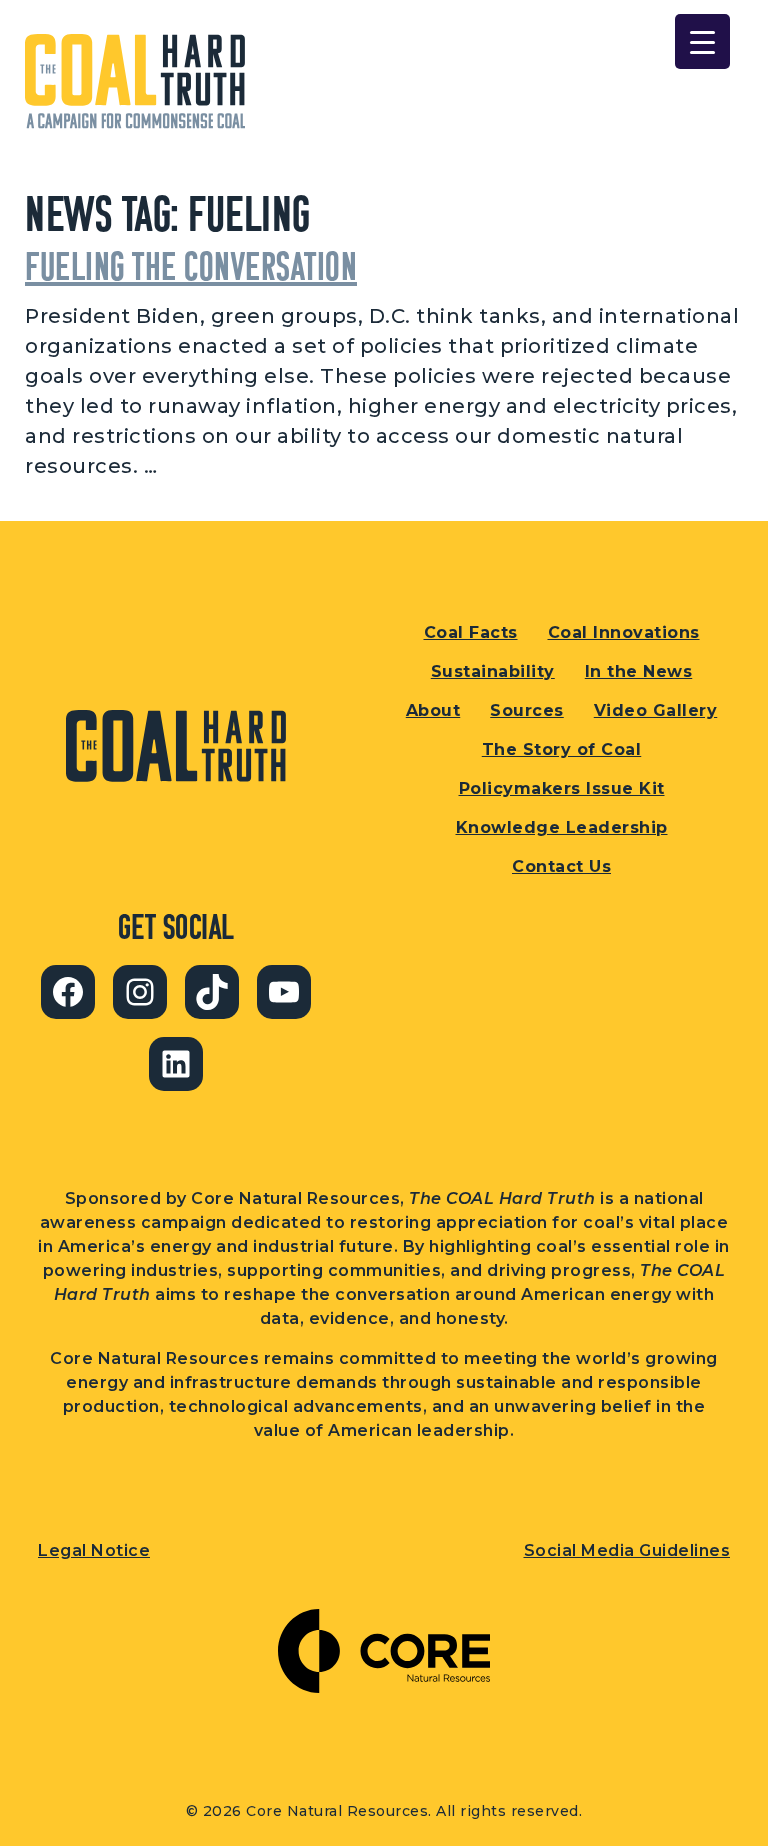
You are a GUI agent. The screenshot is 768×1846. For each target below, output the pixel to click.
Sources (527, 710)
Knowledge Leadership (562, 827)
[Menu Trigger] (702, 41)
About (433, 710)
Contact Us (561, 866)
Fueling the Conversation (191, 265)
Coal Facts (471, 632)
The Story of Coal (562, 749)
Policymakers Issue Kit (562, 788)
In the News (639, 671)
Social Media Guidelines (627, 1550)
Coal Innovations (624, 632)
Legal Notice (94, 1550)
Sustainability (493, 671)
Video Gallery (656, 710)
